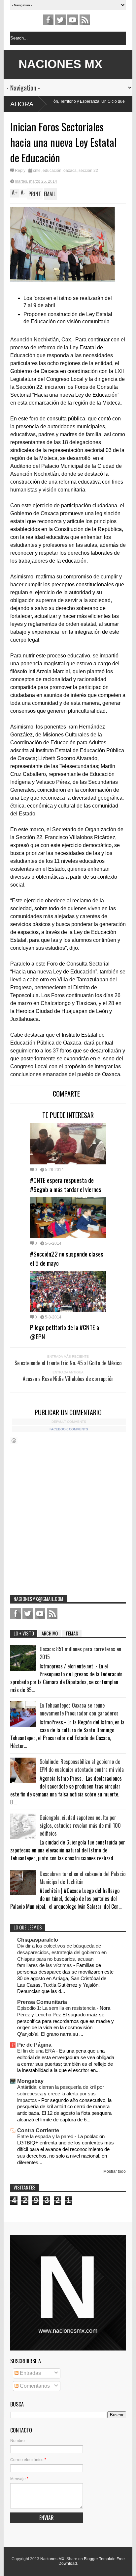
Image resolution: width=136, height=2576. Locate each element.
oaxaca (70, 171)
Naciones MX (52, 2559)
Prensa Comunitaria (42, 2002)
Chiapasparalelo (38, 1940)
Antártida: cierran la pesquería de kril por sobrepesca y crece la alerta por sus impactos (61, 2094)
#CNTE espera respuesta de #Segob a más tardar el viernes (66, 1184)
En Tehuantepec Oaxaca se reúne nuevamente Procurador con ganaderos (79, 1709)
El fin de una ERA (37, 2051)
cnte (37, 171)
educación (52, 171)
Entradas (30, 2373)
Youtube (73, 20)
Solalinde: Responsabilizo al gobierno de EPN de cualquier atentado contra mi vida (82, 1766)
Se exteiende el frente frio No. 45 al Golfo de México (68, 1363)
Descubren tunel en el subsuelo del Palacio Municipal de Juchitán (83, 1878)
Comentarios (34, 2386)
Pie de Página (34, 2045)
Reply (20, 171)
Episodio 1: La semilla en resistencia (57, 2008)
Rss (85, 20)
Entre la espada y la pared (46, 2136)
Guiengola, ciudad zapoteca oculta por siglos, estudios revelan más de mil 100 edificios (80, 1825)
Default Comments (69, 1422)
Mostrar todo (115, 2171)
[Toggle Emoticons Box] (14, 1440)
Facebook (48, 20)
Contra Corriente (38, 2130)
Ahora (22, 104)
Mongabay (30, 2081)
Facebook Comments (69, 1429)
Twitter (60, 20)
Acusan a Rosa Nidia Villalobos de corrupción (68, 1379)
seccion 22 (88, 171)
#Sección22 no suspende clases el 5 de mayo (67, 1258)
